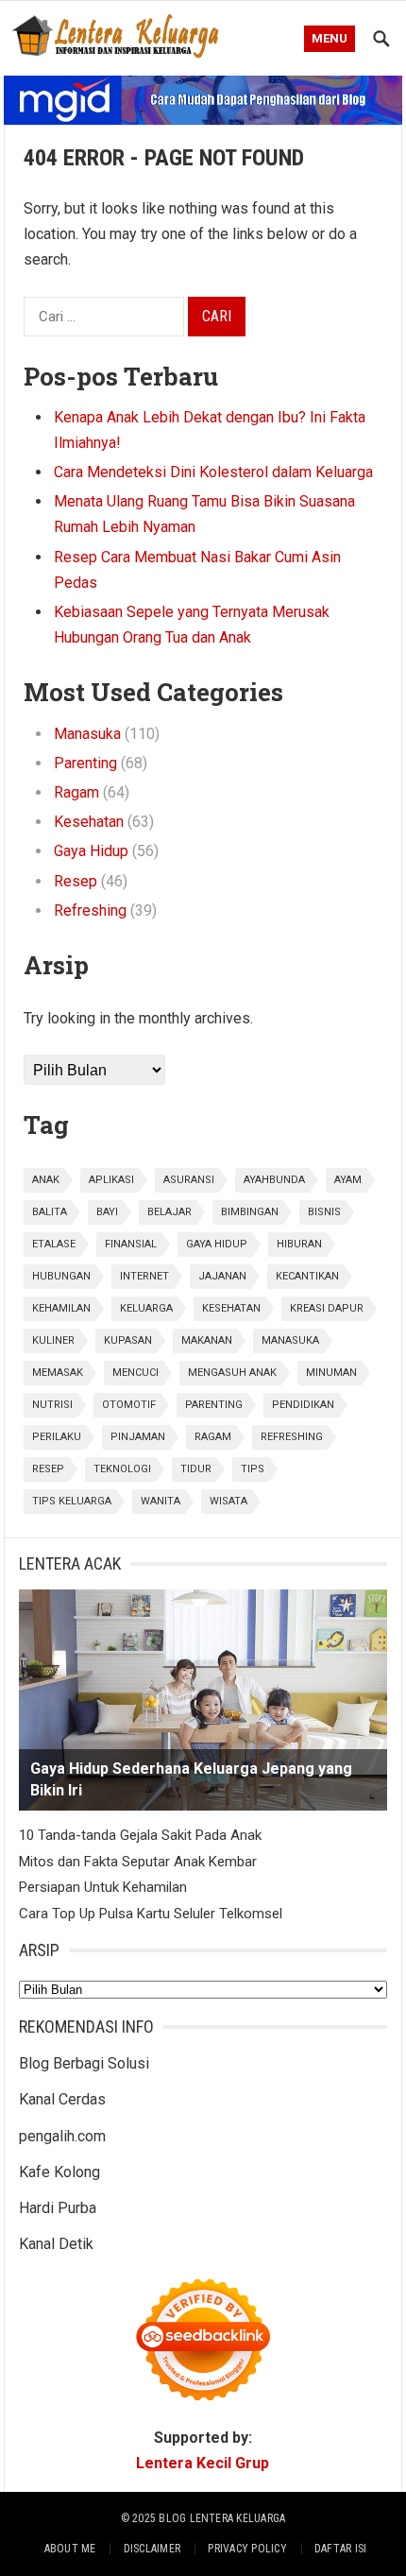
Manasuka (87, 734)
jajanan (222, 1276)
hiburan (299, 1244)
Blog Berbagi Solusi (84, 2063)
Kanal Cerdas (62, 2099)
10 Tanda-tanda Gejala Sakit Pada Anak (140, 1835)
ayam (348, 1180)
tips (253, 1469)
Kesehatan (89, 822)
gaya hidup (217, 1244)
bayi (107, 1212)
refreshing (292, 1437)
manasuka (290, 1340)
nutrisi (52, 1405)
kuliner (53, 1340)
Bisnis (324, 1212)
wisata (228, 1501)
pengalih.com (62, 2136)
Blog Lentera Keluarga (222, 2518)
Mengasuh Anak (232, 1373)
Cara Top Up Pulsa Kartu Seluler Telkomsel (151, 1914)
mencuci (135, 1373)
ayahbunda (274, 1180)
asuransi (189, 1180)
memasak (58, 1373)
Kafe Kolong (59, 2172)
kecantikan (307, 1276)
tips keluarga (72, 1501)
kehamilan (61, 1308)
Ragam (76, 792)
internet (144, 1276)
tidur (196, 1469)
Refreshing (90, 910)
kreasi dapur (327, 1308)
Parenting (85, 763)
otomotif (129, 1405)
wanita (161, 1501)
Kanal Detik (56, 2244)
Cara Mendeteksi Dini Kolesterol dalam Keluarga (213, 472)
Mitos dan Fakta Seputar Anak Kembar (138, 1862)
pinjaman (138, 1437)
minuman (331, 1373)
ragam (213, 1437)
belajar (169, 1212)
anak (46, 1180)
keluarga (146, 1308)
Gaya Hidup (91, 851)
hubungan (61, 1276)
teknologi (122, 1469)
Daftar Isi (340, 2549)
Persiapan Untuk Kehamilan (103, 1887)
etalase (54, 1244)
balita (50, 1212)
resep (48, 1469)
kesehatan (231, 1308)
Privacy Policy (247, 2549)
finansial (131, 1244)
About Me (70, 2549)
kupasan (128, 1340)
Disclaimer (152, 2549)
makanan (207, 1340)
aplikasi (111, 1180)
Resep (76, 881)
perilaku (57, 1437)
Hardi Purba (58, 2208)
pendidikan (303, 1405)
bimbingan (250, 1212)
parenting (214, 1405)
